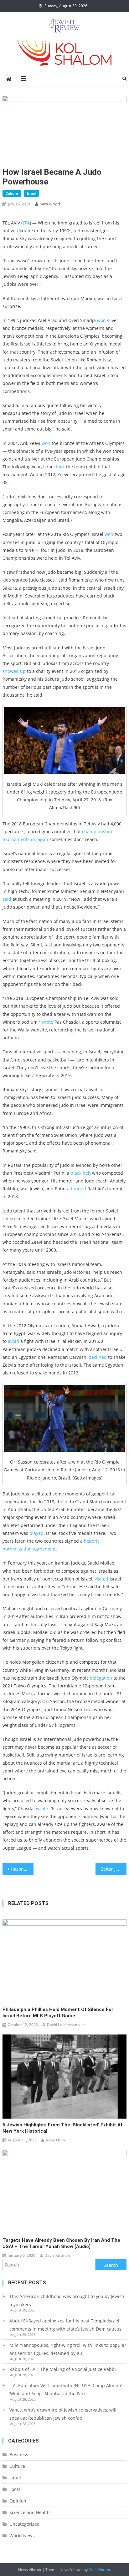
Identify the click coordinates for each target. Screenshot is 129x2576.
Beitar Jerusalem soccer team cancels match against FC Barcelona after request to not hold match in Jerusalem (114, 1869)
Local (15, 2489)
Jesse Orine (56, 2140)
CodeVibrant (99, 2570)
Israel (31, 193)
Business (19, 2455)
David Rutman (57, 2255)
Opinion (18, 2501)
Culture (12, 193)
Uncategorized (25, 2524)
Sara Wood (50, 204)
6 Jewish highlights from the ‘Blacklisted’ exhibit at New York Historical (63, 2128)
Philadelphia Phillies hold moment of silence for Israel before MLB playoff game (58, 2013)
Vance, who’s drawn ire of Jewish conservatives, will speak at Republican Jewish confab (63, 2414)
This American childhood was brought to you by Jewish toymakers (67, 2300)
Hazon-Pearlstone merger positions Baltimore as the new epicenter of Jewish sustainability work (22, 1869)
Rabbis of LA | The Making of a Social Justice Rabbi (63, 2369)
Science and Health (30, 2512)
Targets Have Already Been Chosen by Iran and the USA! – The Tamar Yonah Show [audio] (61, 2243)
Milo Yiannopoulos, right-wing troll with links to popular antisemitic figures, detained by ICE (68, 2349)
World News (22, 2536)
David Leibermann (63, 2025)
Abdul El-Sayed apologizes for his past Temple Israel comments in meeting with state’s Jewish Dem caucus (65, 2325)
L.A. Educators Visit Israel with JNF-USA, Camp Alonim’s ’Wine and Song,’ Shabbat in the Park (67, 2389)
